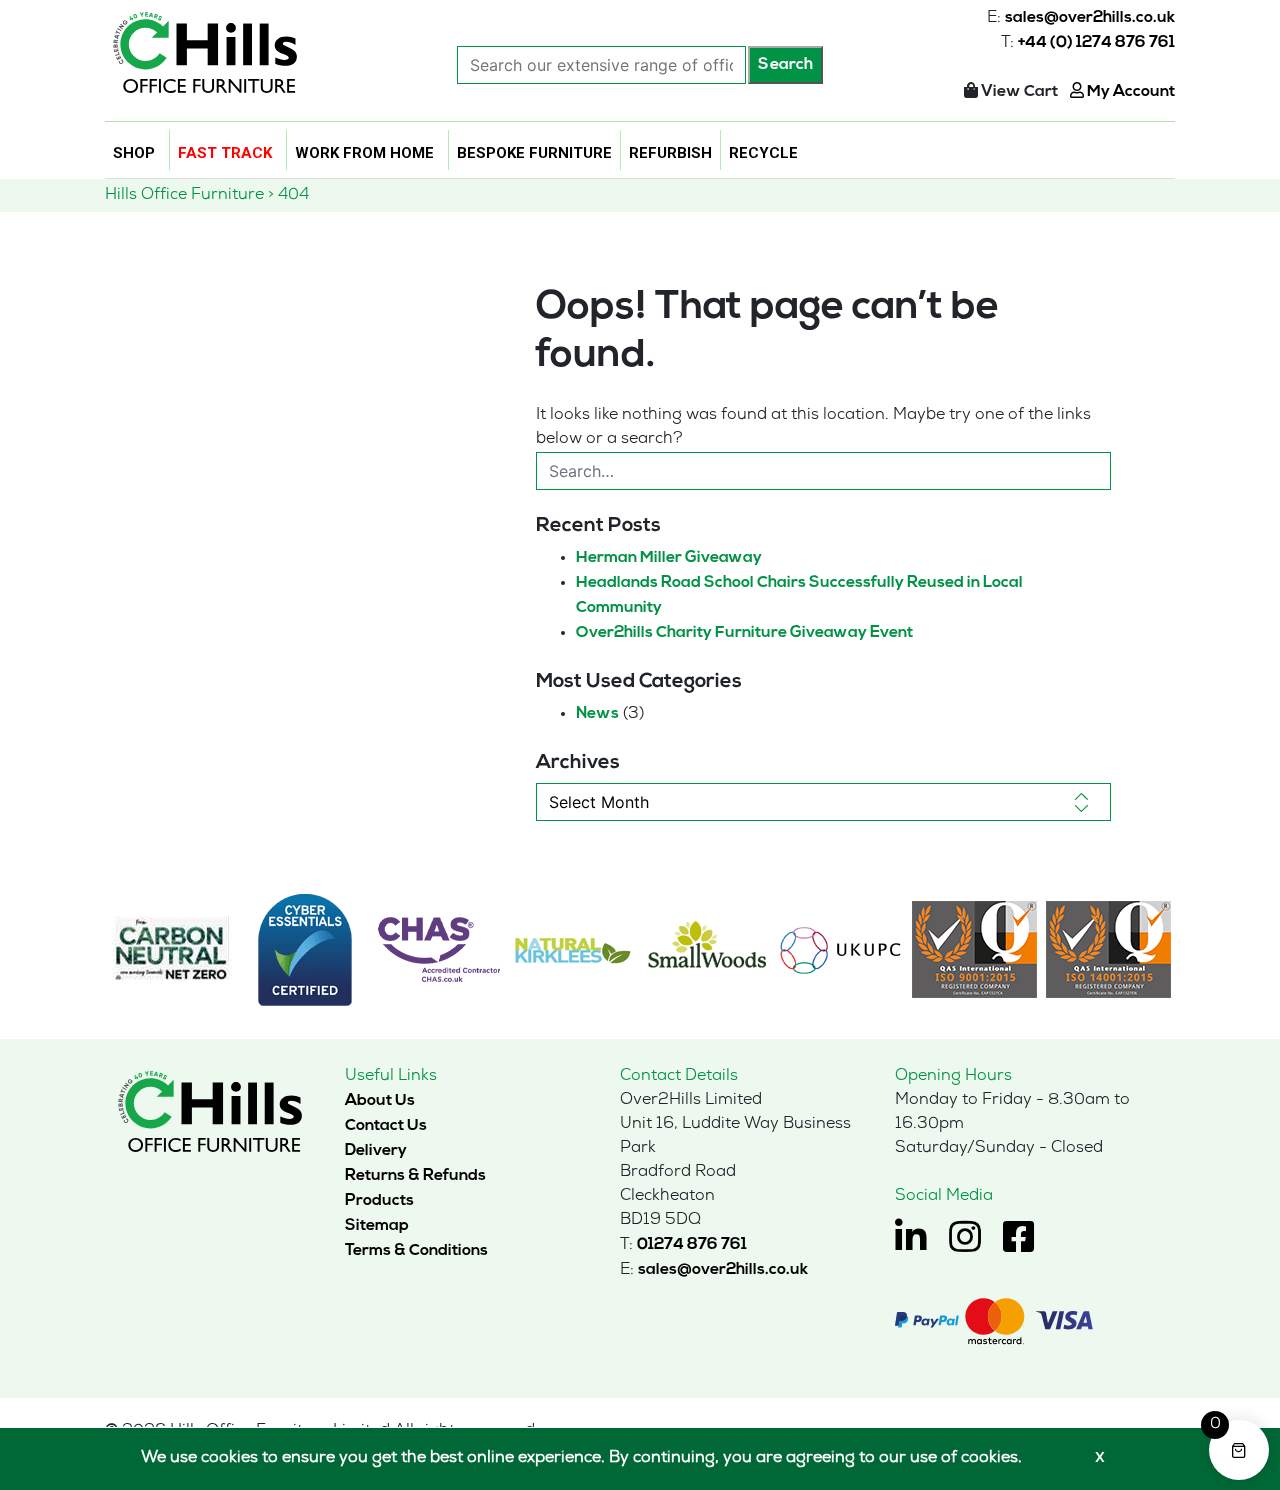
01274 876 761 (692, 1245)
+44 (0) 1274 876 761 (1096, 43)
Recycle (763, 153)
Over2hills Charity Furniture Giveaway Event (744, 633)
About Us (380, 1101)
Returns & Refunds (415, 1176)
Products (379, 1201)
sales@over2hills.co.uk (1090, 18)
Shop (134, 153)
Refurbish (670, 153)
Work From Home (364, 153)
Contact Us (386, 1126)
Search (785, 65)
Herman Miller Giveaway (669, 558)
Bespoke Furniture (534, 153)
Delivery (376, 1151)
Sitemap (377, 1226)
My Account (1129, 92)
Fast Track (225, 153)
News (597, 714)
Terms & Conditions (416, 1251)
